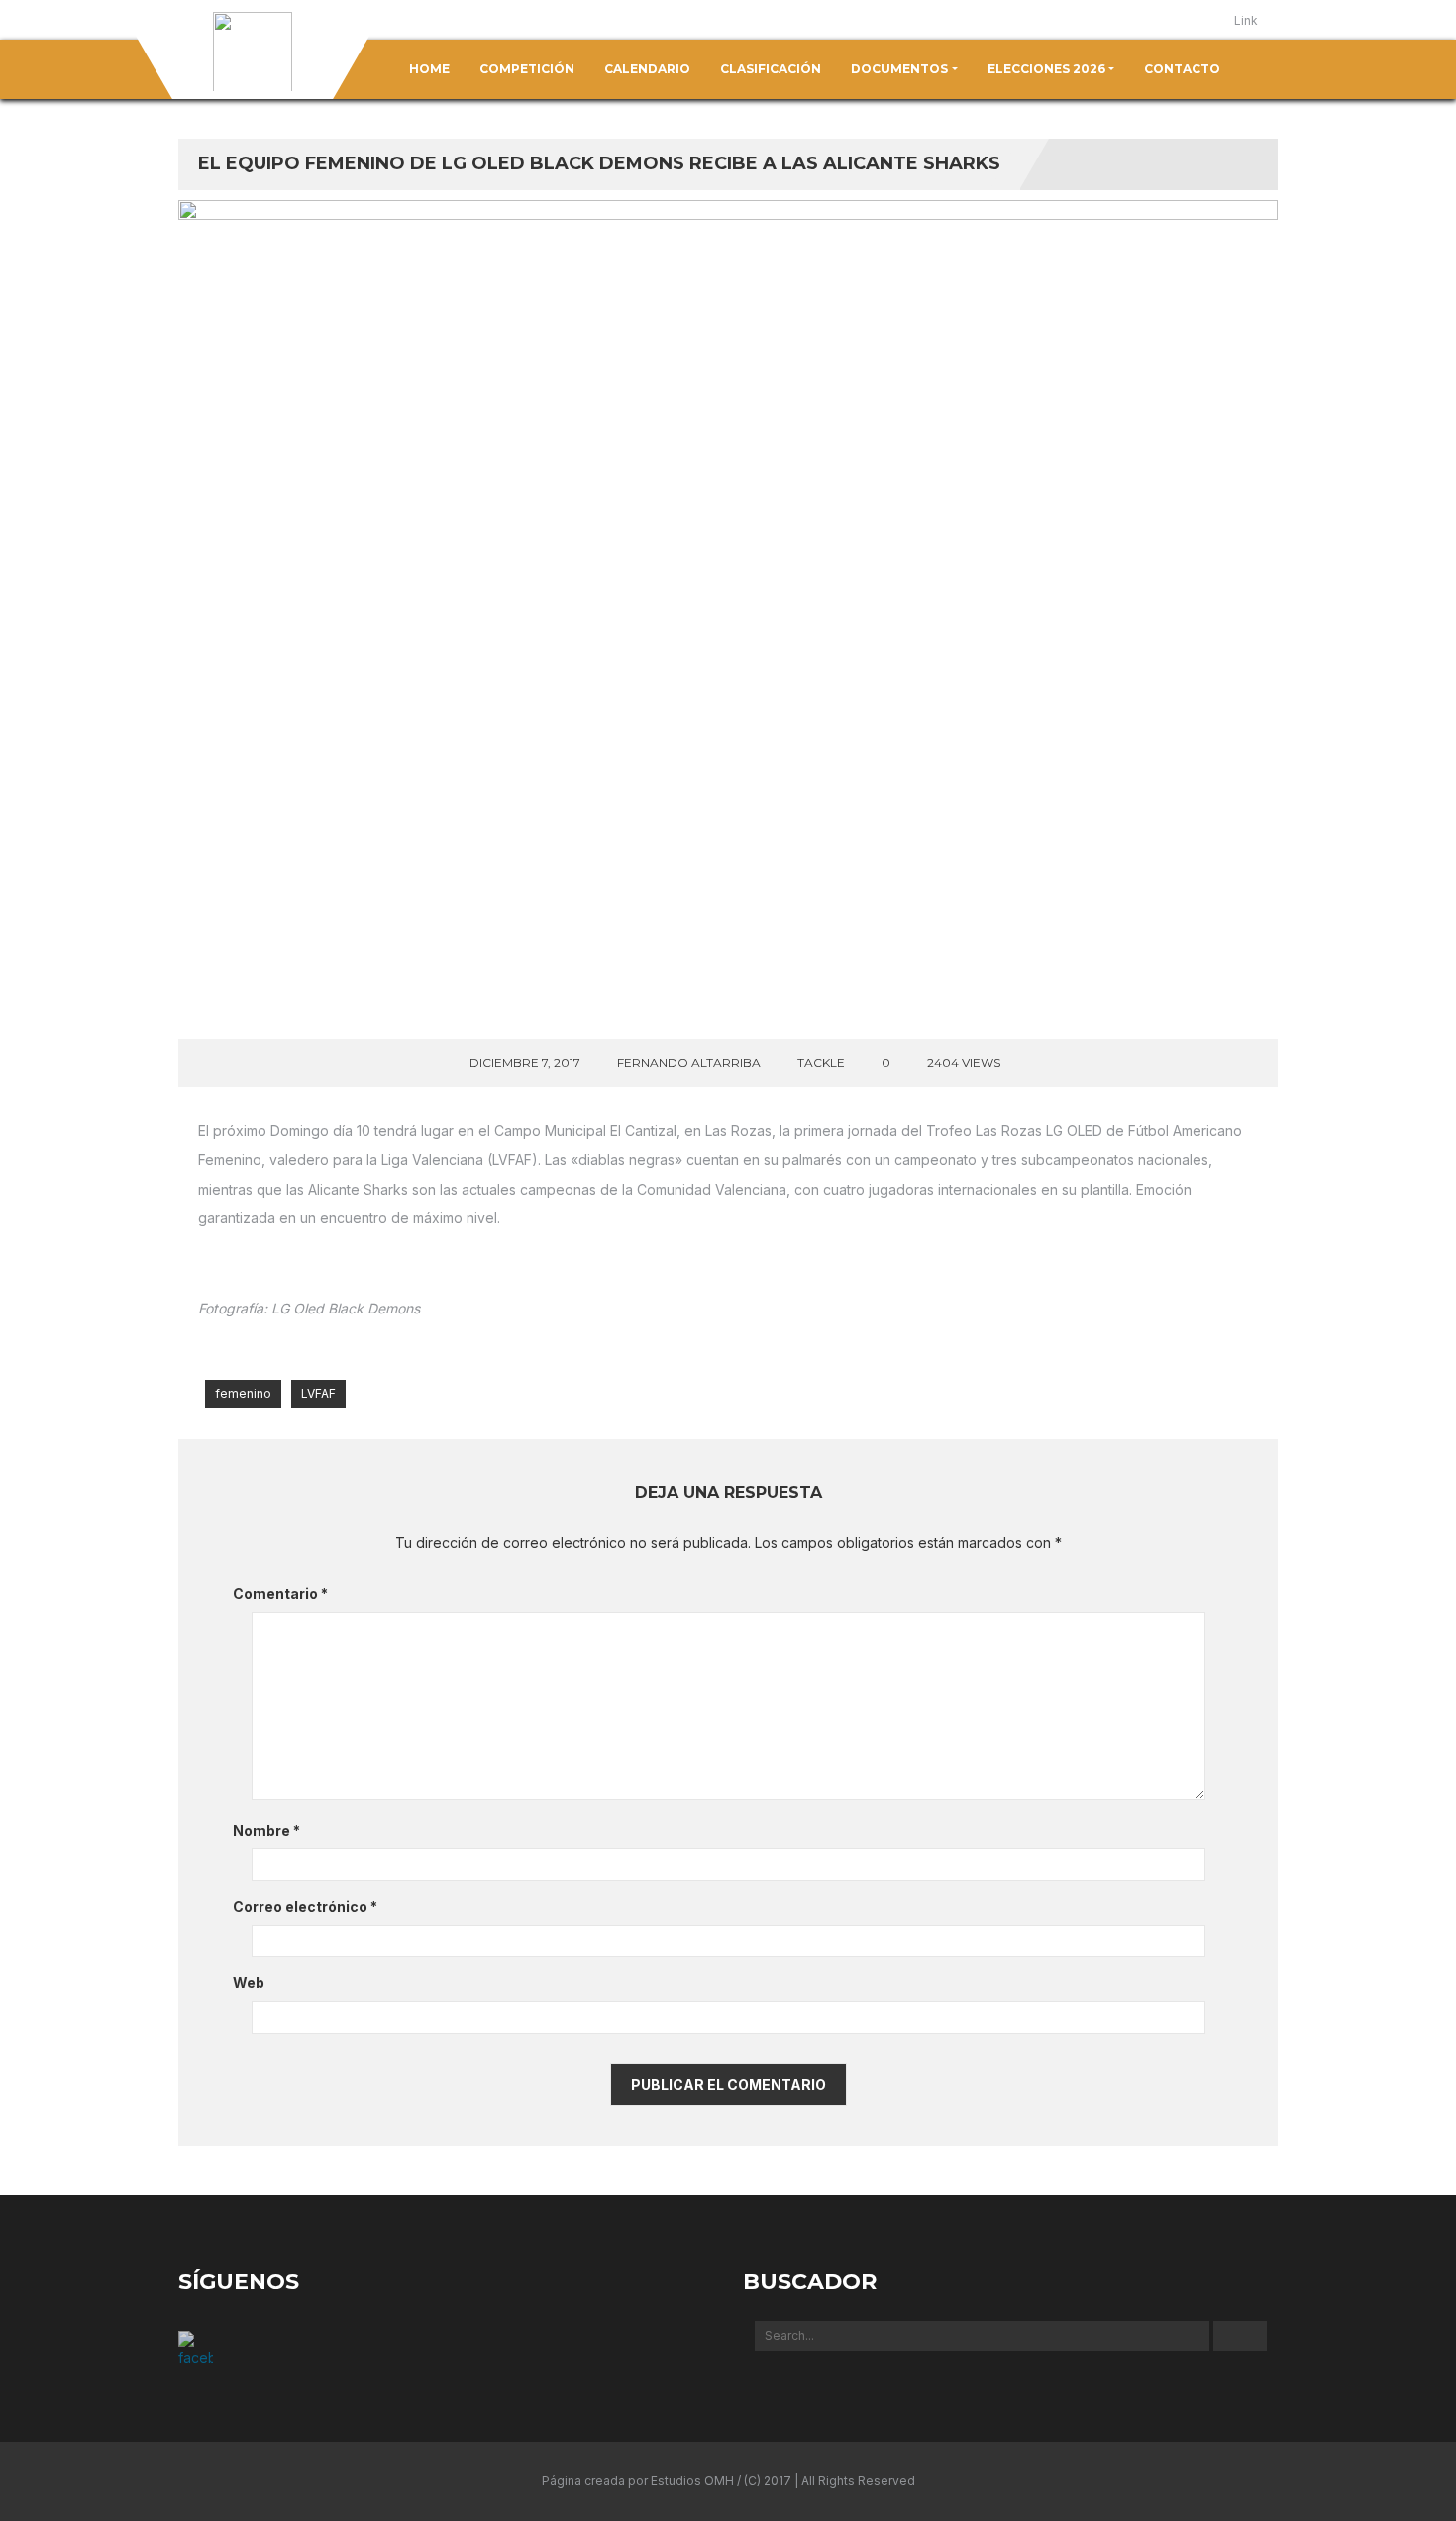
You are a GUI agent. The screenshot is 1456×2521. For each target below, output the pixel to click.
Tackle (821, 1062)
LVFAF (318, 1393)
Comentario (280, 1593)
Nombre (266, 1830)
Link (1246, 20)
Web (249, 1983)
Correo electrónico (305, 1906)
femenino (243, 1393)
